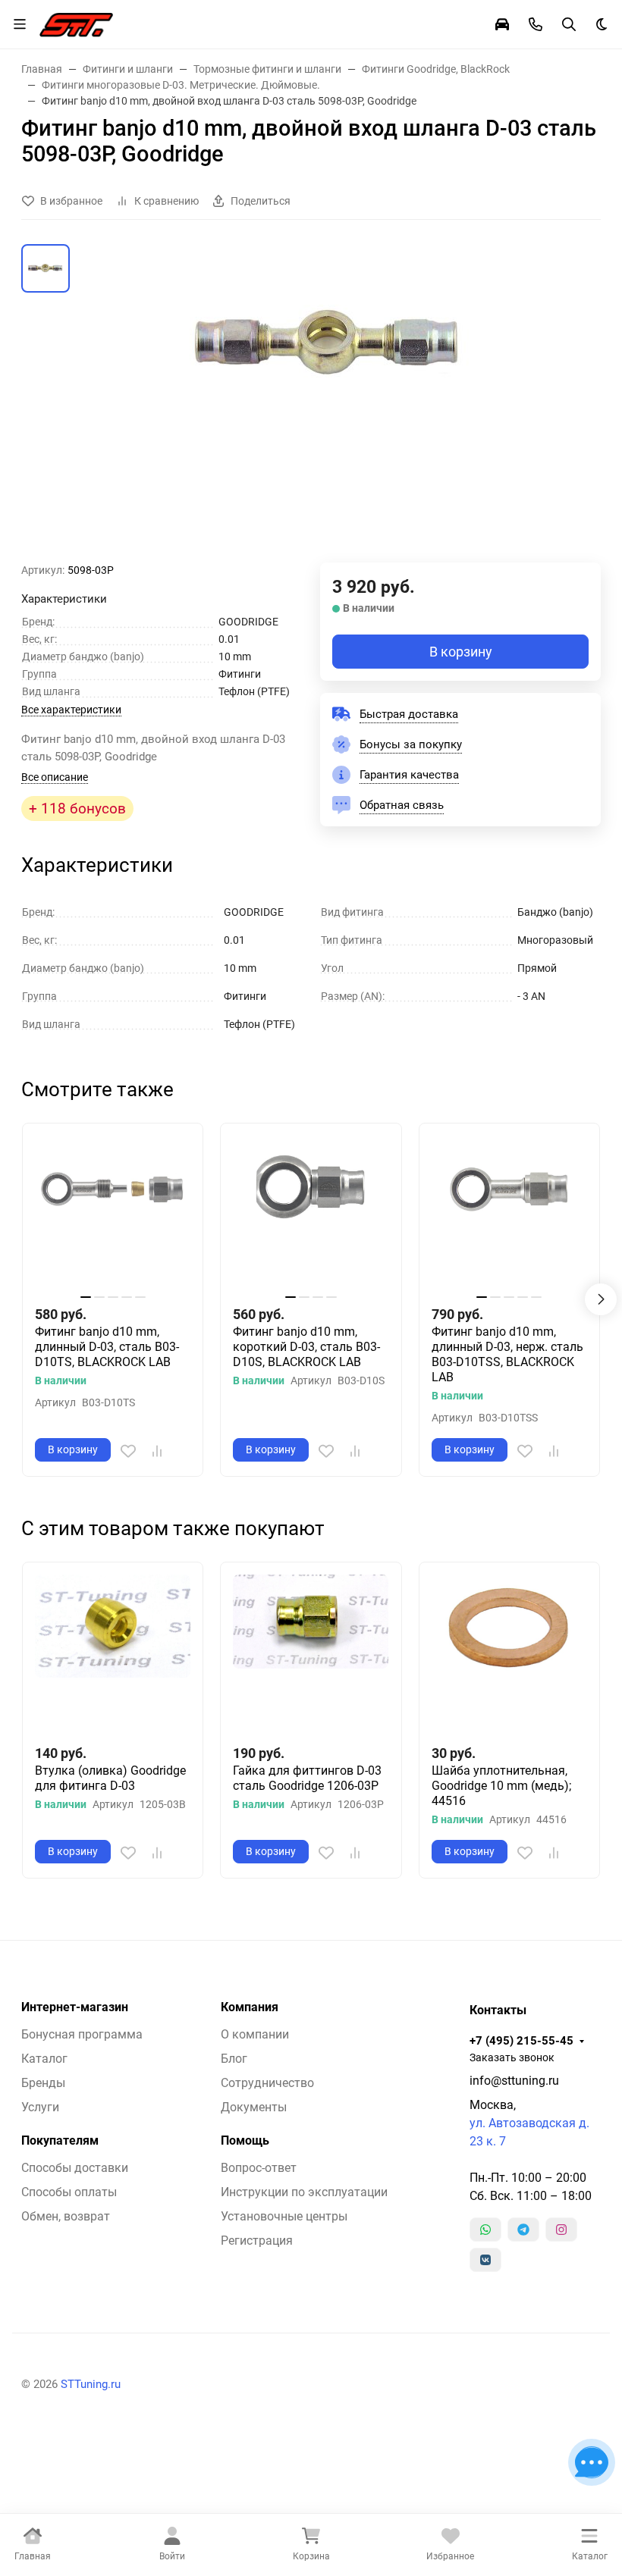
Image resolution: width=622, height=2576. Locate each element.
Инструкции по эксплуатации (304, 2192)
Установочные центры (284, 2216)
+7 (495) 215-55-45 (521, 2041)
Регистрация (257, 2241)
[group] (329, 403)
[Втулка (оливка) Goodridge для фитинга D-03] (113, 1652)
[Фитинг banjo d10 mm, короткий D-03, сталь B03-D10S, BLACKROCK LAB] (311, 1213)
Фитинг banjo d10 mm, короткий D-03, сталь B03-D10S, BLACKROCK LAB (306, 1347)
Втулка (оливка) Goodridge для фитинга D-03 (110, 1778)
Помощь (245, 2141)
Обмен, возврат (66, 2216)
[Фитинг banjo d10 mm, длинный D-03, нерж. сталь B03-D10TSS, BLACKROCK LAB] (509, 1213)
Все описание (55, 777)
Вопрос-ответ (259, 2168)
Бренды (43, 2083)
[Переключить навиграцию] (20, 24)
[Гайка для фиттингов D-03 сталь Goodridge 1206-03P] (311, 1652)
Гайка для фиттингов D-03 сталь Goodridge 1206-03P (307, 1778)
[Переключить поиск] (569, 24)
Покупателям (60, 2141)
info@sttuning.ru (514, 2081)
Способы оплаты (69, 2192)
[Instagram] (561, 2230)
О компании (255, 2034)
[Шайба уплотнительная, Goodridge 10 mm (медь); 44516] (509, 1652)
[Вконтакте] (485, 2260)
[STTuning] (76, 23)
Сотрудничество (267, 2083)
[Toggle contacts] (536, 24)
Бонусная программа (82, 2034)
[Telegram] (523, 2230)
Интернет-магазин (75, 2007)
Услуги (40, 2107)
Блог (234, 2059)
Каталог (44, 2059)
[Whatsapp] (485, 2230)
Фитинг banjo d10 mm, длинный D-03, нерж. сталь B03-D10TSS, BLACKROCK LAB (507, 1354)
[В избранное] (128, 1451)
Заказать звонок (512, 2057)
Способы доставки (75, 2168)
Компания (250, 2007)
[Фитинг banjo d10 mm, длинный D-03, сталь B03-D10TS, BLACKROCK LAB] (113, 1213)
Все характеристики (71, 710)
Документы (254, 2107)
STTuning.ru (91, 2384)
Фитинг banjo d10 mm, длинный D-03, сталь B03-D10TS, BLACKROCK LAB (107, 1347)
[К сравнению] (157, 1451)
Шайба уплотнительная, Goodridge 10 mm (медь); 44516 (501, 1786)
